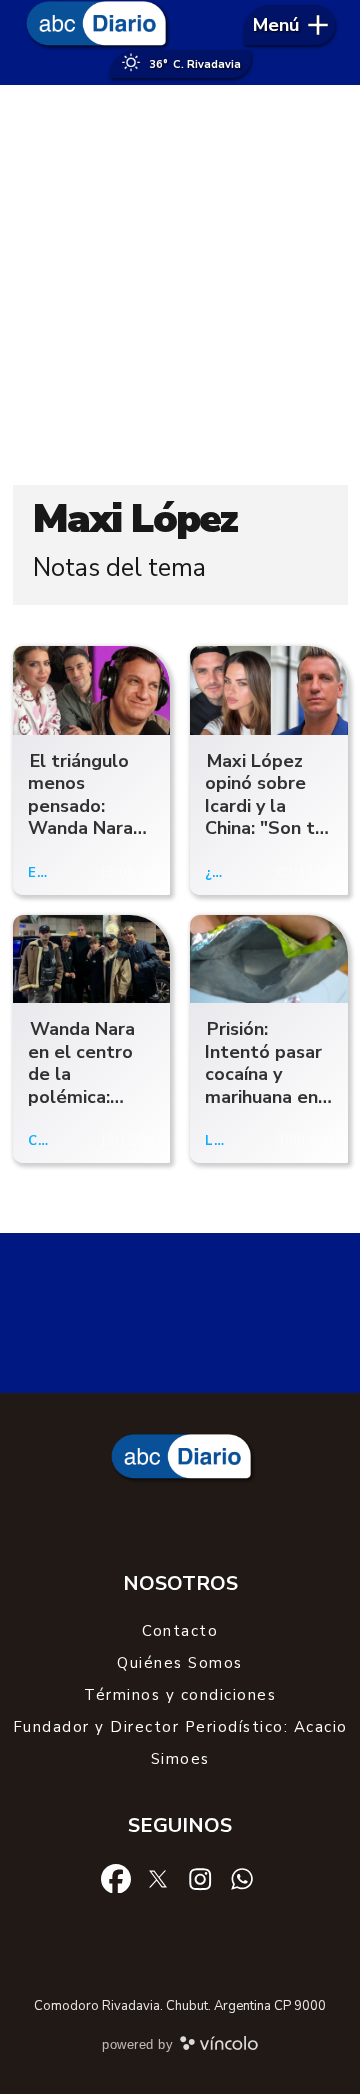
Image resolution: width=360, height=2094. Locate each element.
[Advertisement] (180, 285)
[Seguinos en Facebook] (116, 1877)
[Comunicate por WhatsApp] (242, 1877)
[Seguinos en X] (158, 1877)
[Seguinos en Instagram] (200, 1877)
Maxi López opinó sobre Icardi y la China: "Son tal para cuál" (268, 806)
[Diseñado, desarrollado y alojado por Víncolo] (219, 2047)
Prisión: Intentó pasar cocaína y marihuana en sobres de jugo (263, 1085)
